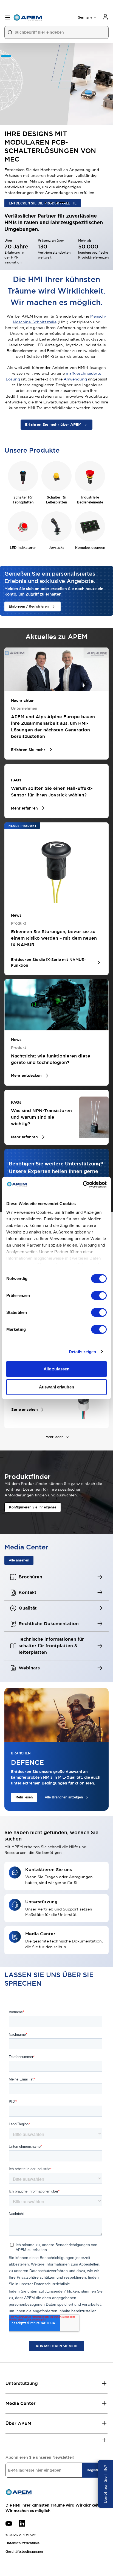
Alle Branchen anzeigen (64, 1797)
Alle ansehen (19, 1560)
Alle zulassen (56, 1369)
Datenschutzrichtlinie (22, 2543)
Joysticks (56, 548)
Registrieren (97, 2470)
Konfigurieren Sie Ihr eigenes (33, 1507)
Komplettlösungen (90, 548)
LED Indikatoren (23, 548)
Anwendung (75, 379)
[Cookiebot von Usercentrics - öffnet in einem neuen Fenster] (83, 1185)
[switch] (99, 1296)
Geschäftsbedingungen (24, 2552)
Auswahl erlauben (56, 1387)
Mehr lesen (24, 1797)
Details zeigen (82, 1352)
